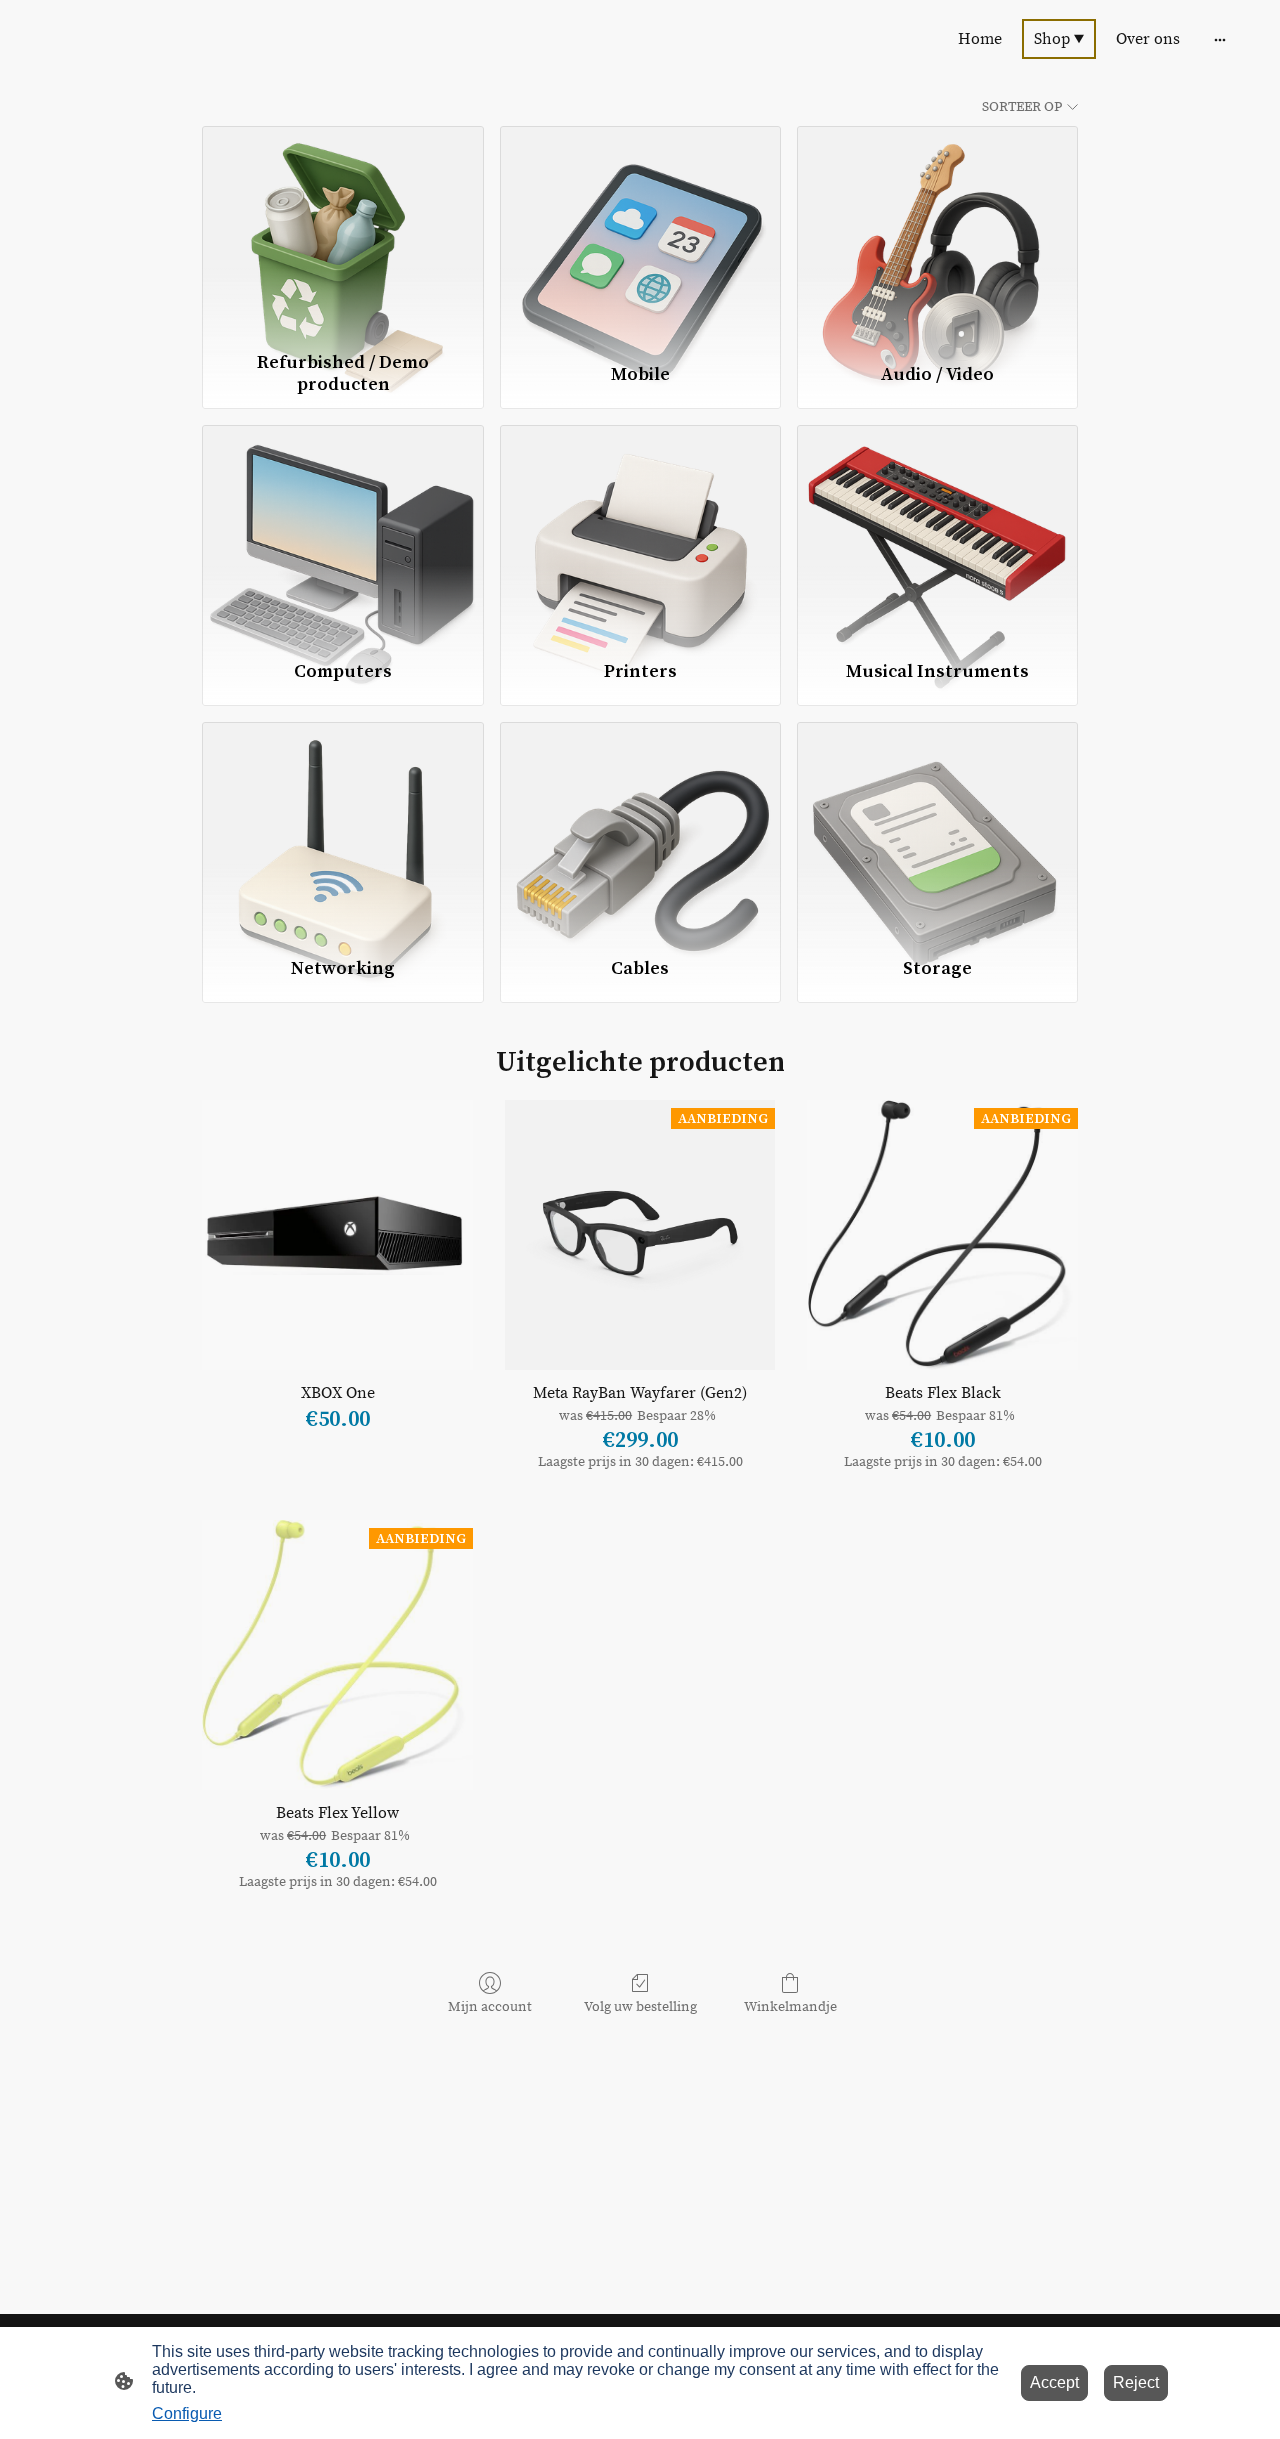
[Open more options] (1220, 39)
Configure (187, 2413)
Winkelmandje (790, 2007)
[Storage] (937, 830)
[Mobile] (640, 234)
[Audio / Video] (937, 234)
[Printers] (640, 533)
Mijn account (490, 2007)
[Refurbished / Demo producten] (342, 234)
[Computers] (342, 533)
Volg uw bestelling (640, 2007)
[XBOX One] (337, 1235)
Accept (1054, 2382)
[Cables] (640, 830)
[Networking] (342, 830)
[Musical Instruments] (937, 533)
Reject (1136, 2382)
